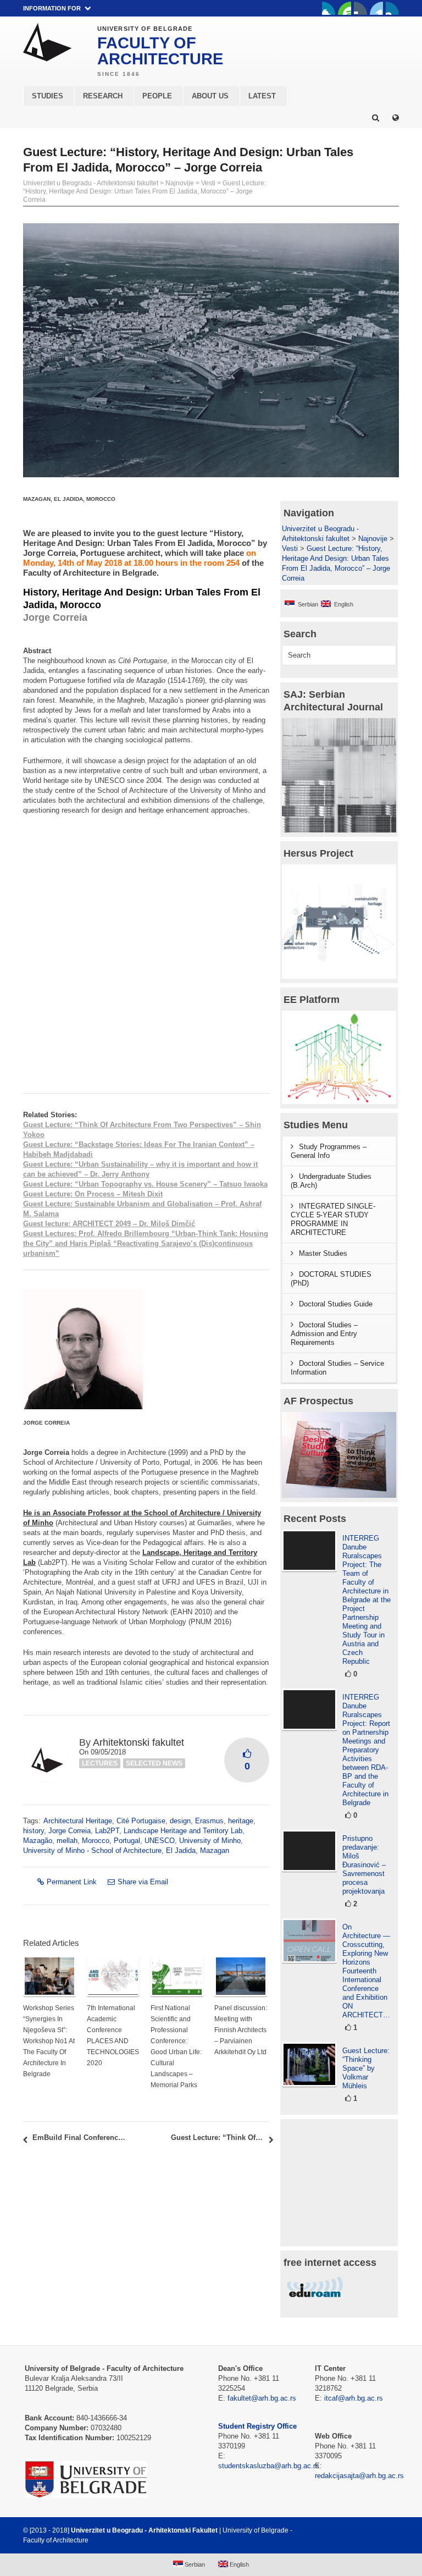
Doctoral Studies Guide (336, 1304)
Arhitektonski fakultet (138, 1742)
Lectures (100, 1763)
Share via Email (143, 1882)
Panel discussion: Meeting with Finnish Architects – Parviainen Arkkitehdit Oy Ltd (241, 2030)
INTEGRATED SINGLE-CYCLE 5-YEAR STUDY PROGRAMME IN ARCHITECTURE (333, 1219)
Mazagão (38, 1841)
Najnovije (180, 183)
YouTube (345, 8)
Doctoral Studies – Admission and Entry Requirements (324, 1334)
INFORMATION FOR (52, 8)
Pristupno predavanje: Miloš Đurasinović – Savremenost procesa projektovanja (364, 1865)
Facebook (329, 8)
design (180, 1821)
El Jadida (181, 1850)
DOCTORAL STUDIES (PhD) (331, 1279)
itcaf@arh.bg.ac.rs (354, 2398)
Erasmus (209, 1821)
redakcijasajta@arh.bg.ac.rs (359, 2476)
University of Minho (210, 1841)
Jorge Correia (70, 1831)
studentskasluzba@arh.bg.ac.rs (269, 2466)
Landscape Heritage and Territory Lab (183, 1831)
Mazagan (215, 1850)
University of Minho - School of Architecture (92, 1850)
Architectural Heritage (78, 1821)
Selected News (154, 1763)
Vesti (208, 183)
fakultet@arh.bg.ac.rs (262, 2398)
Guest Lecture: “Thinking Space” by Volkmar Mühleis (366, 2068)
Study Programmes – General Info (329, 1151)
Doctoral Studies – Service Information (337, 1368)
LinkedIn (376, 8)
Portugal (127, 1841)
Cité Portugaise (141, 1821)
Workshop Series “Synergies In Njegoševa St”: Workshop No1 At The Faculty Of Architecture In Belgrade (49, 2041)
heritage (241, 1821)
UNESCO (160, 1841)
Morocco (96, 1841)
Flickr (360, 8)
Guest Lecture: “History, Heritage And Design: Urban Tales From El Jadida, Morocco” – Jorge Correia (145, 191)
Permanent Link (72, 1882)
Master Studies (323, 1253)
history (34, 1831)
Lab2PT (107, 1831)
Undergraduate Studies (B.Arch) (331, 1181)
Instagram (392, 8)
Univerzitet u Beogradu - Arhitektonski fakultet (91, 183)
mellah (67, 1841)
